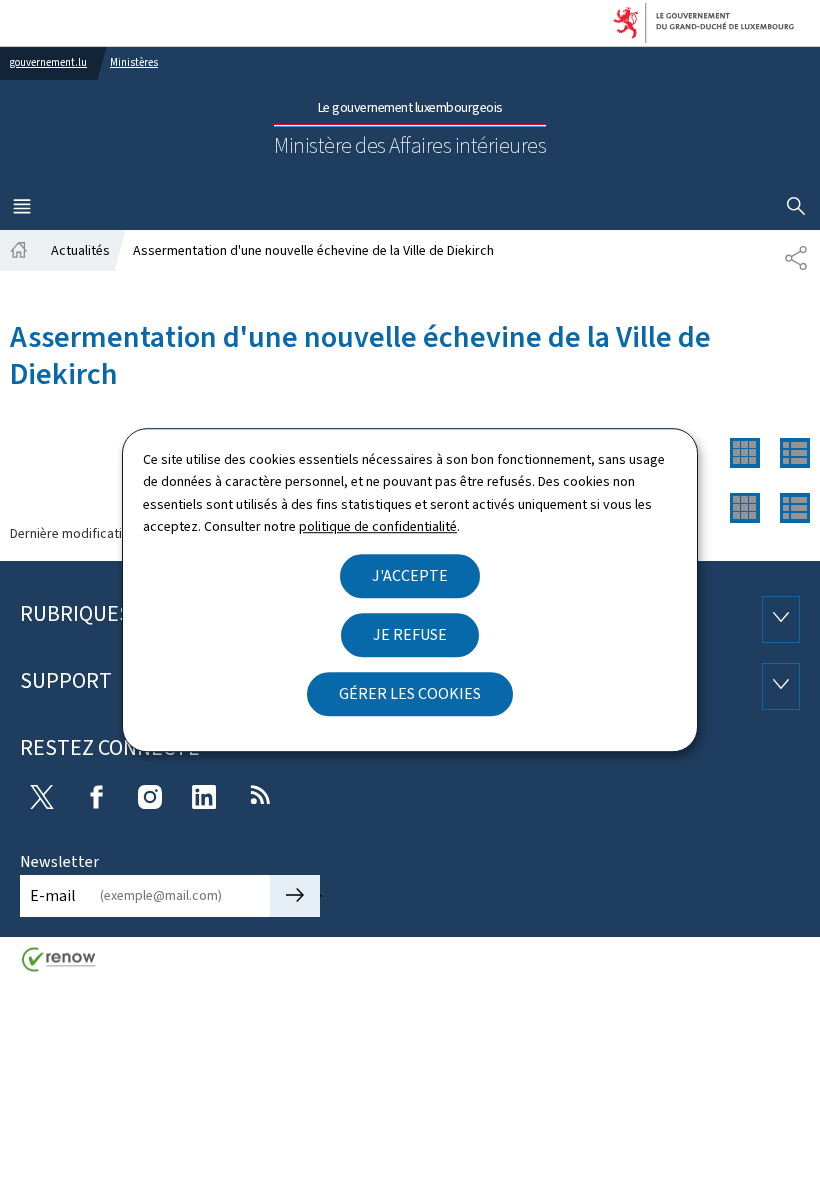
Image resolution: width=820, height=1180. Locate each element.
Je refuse (410, 634)
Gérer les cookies (410, 693)
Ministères (134, 62)
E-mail (53, 895)
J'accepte (410, 575)
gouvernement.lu (48, 62)
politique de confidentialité (378, 526)
